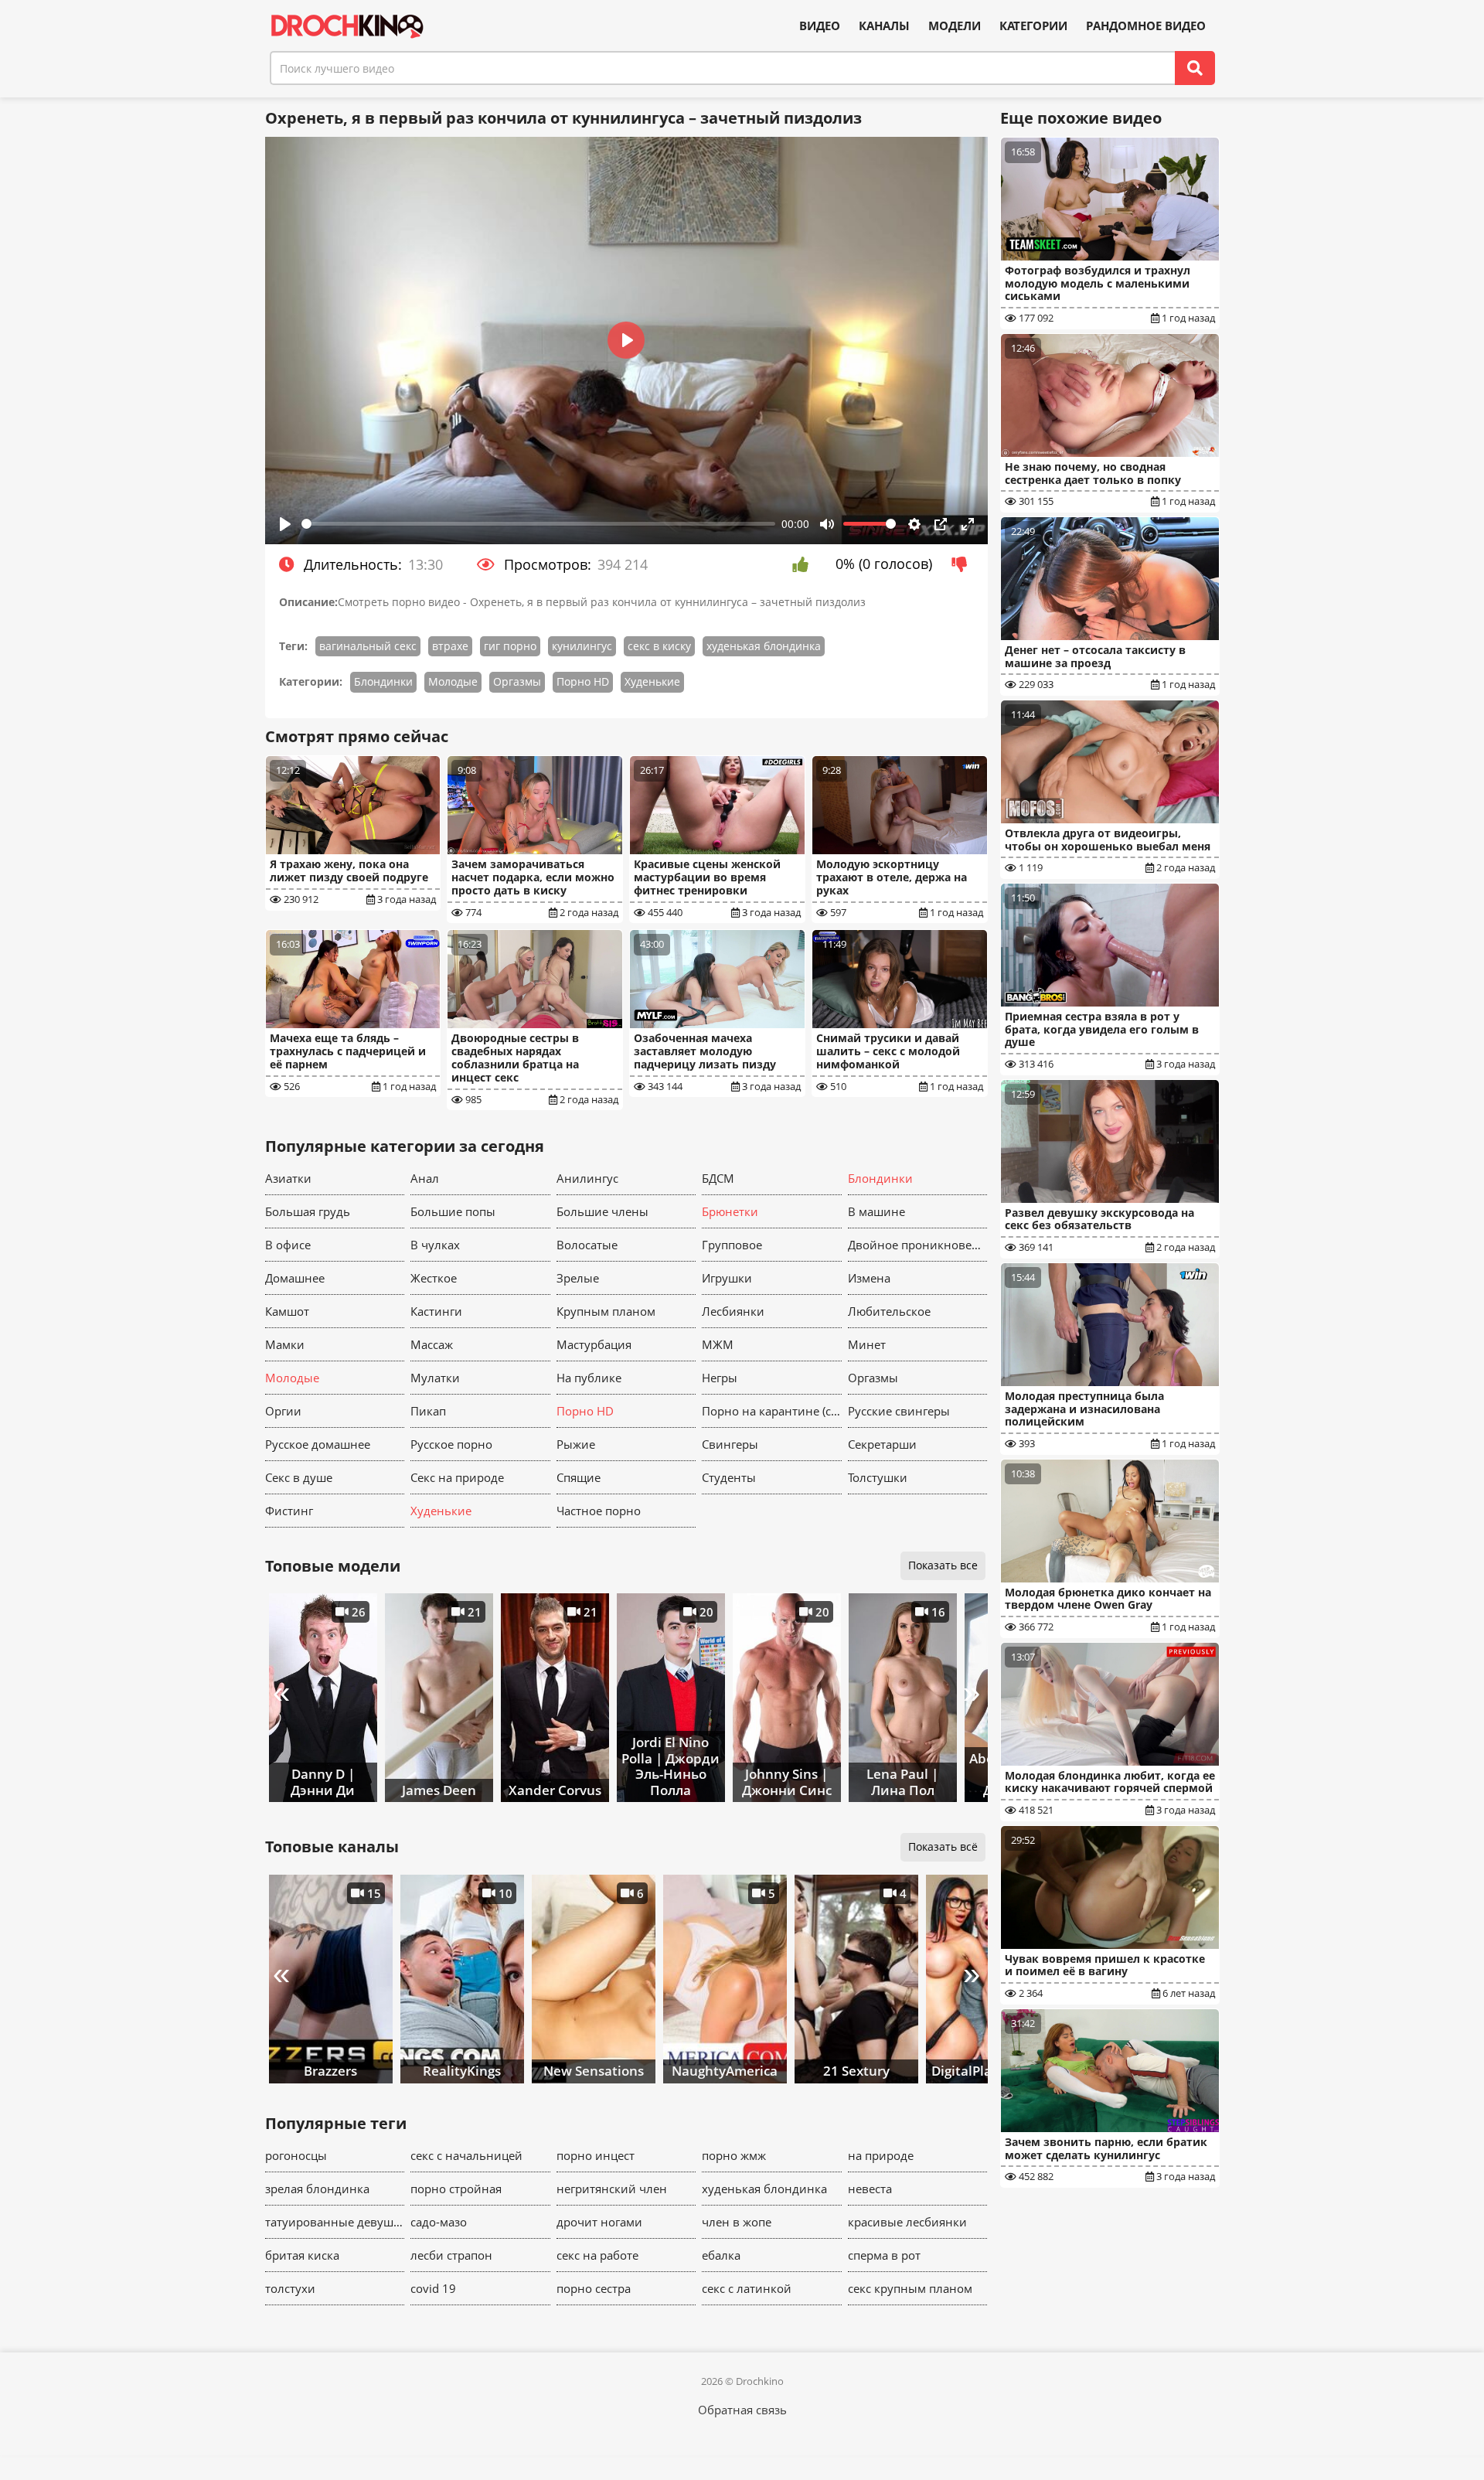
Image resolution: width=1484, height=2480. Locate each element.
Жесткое (434, 1278)
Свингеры (730, 1444)
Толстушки (878, 1477)
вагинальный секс (368, 646)
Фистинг (289, 1511)
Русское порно (451, 1444)
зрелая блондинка (317, 2189)
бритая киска (302, 2255)
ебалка (721, 2255)
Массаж (432, 1344)
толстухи (290, 2288)
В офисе (288, 1245)
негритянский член (612, 2189)
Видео (820, 26)
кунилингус (582, 646)
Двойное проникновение (918, 1245)
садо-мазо (439, 2222)
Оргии (283, 1411)
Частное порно (599, 1511)
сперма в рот (884, 2255)
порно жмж (734, 2155)
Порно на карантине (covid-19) (772, 1411)
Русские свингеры (899, 1411)
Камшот (287, 1311)
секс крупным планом (910, 2288)
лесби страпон (451, 2255)
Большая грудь (308, 1211)
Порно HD (583, 681)
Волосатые (587, 1245)
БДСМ (718, 1178)
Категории (1033, 26)
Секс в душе (299, 1477)
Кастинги (436, 1311)
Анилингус (587, 1178)
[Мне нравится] (804, 564)
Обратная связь (742, 2410)
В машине (876, 1211)
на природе (881, 2155)
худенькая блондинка (764, 646)
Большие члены (602, 1211)
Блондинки (383, 681)
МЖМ (718, 1344)
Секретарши (882, 1444)
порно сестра (594, 2288)
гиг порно (510, 646)
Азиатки (288, 1178)
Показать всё (943, 1846)
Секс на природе (457, 1477)
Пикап (428, 1411)
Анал (425, 1178)
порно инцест (596, 2155)
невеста (870, 2189)
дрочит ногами (599, 2222)
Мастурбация (594, 1344)
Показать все (943, 1565)
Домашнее (295, 1278)
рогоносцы (296, 2155)
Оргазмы (517, 681)
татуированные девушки (335, 2222)
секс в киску (659, 646)
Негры (720, 1378)
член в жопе (737, 2222)
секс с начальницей (466, 2155)
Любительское (889, 1311)
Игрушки (727, 1278)
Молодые (453, 681)
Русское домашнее (318, 1444)
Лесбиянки (733, 1311)
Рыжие (576, 1444)
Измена (869, 1278)
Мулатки (435, 1378)
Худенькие (652, 681)
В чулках (435, 1245)
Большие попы (453, 1211)
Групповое (732, 1245)
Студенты (729, 1477)
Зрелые (578, 1278)
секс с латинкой (747, 2288)
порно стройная (456, 2189)
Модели (955, 26)
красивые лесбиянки (907, 2222)
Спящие (579, 1477)
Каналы (884, 26)
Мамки (285, 1344)
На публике (589, 1378)
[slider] (539, 524)
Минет (867, 1344)
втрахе (450, 646)
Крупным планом (606, 1311)
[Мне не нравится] (963, 564)
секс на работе (597, 2255)
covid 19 (433, 2288)
